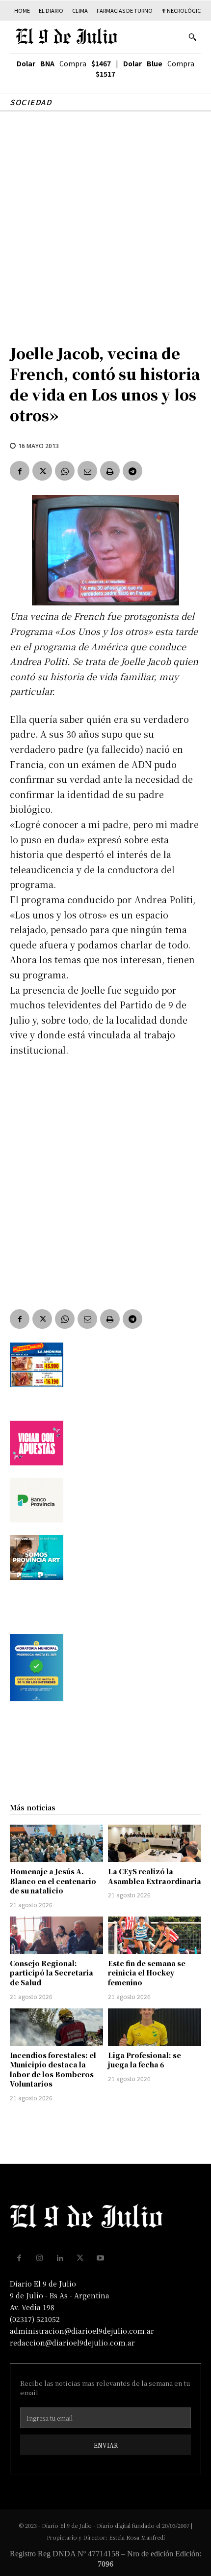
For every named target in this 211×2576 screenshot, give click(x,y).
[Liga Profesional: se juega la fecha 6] (155, 2027)
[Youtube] (101, 2258)
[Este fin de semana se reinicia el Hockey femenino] (155, 1935)
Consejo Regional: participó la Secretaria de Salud (52, 1973)
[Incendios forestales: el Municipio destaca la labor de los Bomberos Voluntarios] (56, 2027)
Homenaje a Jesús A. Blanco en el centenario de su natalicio (53, 1881)
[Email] (87, 471)
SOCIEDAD (31, 102)
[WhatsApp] (65, 471)
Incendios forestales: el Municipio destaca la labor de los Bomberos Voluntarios (53, 2070)
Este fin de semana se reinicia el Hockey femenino (147, 1973)
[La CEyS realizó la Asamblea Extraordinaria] (155, 1843)
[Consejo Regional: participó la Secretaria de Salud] (56, 1935)
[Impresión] (110, 471)
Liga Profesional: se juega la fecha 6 (145, 2060)
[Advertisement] (105, 222)
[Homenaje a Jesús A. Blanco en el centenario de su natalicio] (56, 1843)
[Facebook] (20, 471)
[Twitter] (42, 471)
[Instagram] (40, 2258)
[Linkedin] (60, 2258)
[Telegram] (132, 471)
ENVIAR (106, 2445)
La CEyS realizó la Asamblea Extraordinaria (155, 1876)
